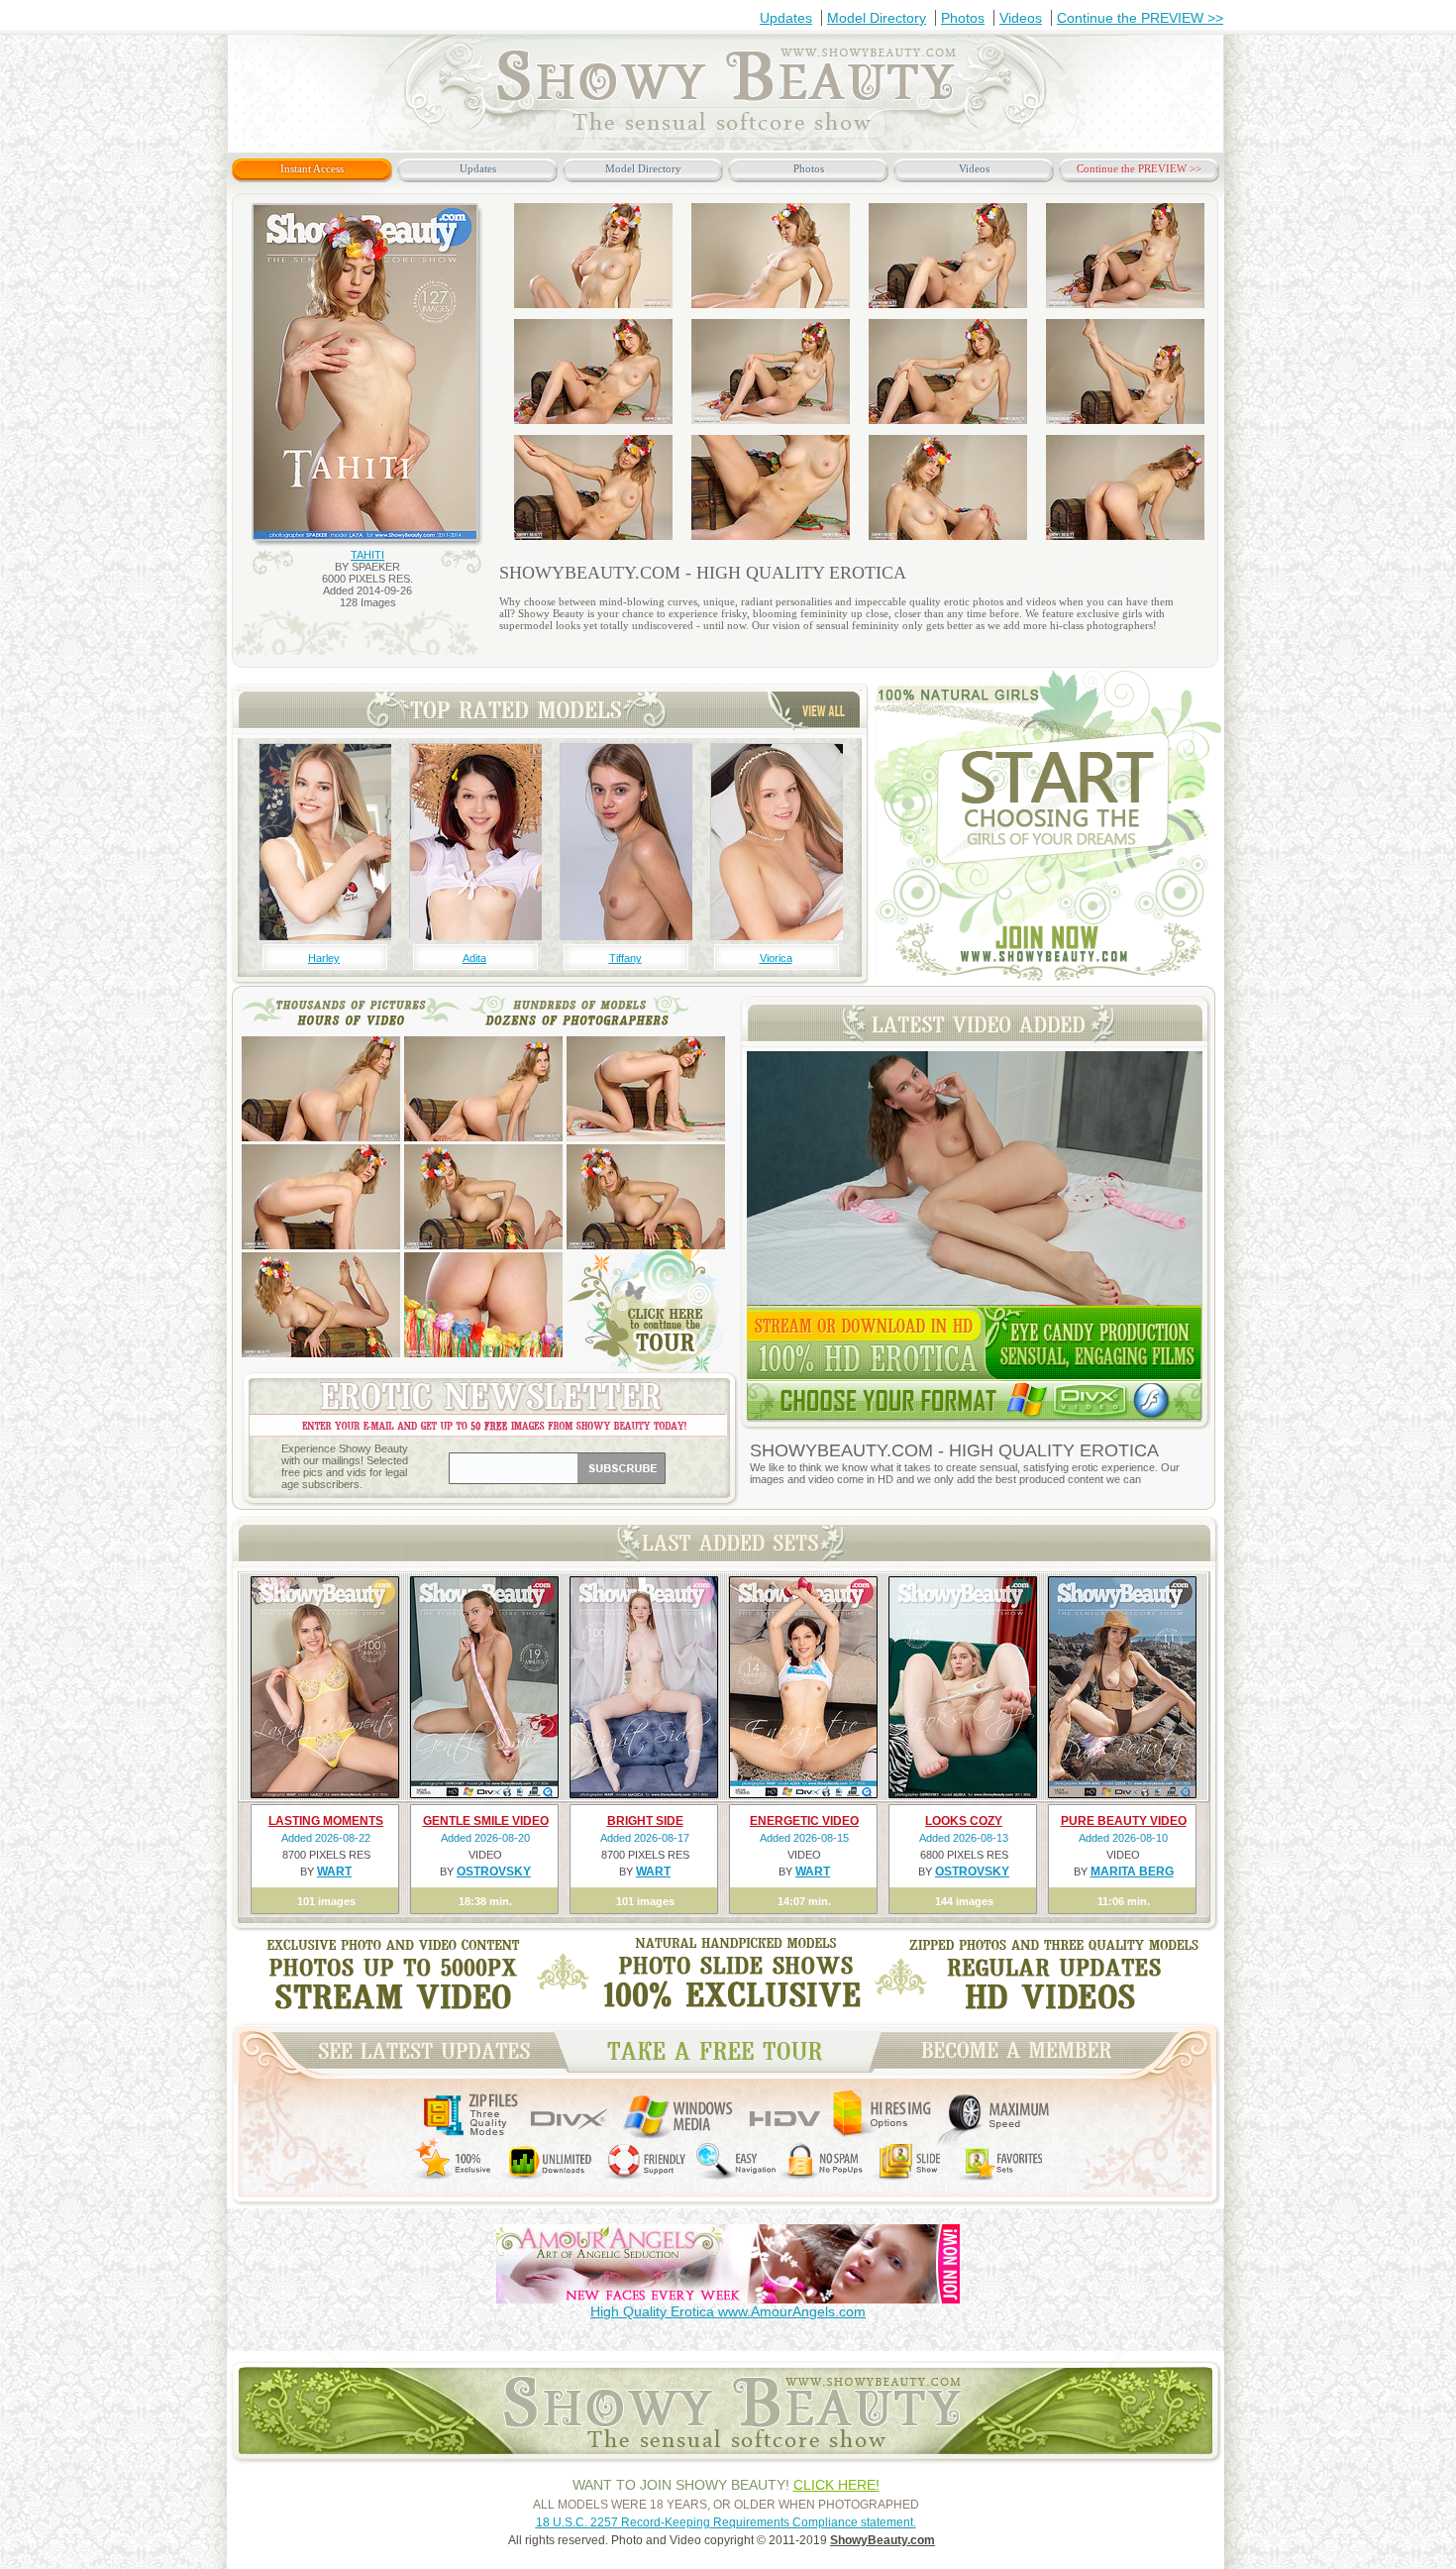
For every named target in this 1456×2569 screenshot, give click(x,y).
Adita (474, 958)
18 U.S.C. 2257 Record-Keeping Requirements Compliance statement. (726, 2522)
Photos (963, 18)
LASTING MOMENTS (326, 1821)
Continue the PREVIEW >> (1140, 18)
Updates (786, 18)
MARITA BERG (1132, 1872)
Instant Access (312, 168)
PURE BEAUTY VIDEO (1124, 1821)
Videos (1021, 18)
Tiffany (625, 958)
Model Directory (877, 18)
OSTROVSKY (494, 1872)
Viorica (776, 958)
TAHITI (367, 555)
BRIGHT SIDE (645, 1821)
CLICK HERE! (836, 2485)
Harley (324, 958)
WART (334, 1872)
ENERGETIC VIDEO (804, 1821)
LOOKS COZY (964, 1821)
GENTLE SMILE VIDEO (486, 1821)
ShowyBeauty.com (883, 2540)
